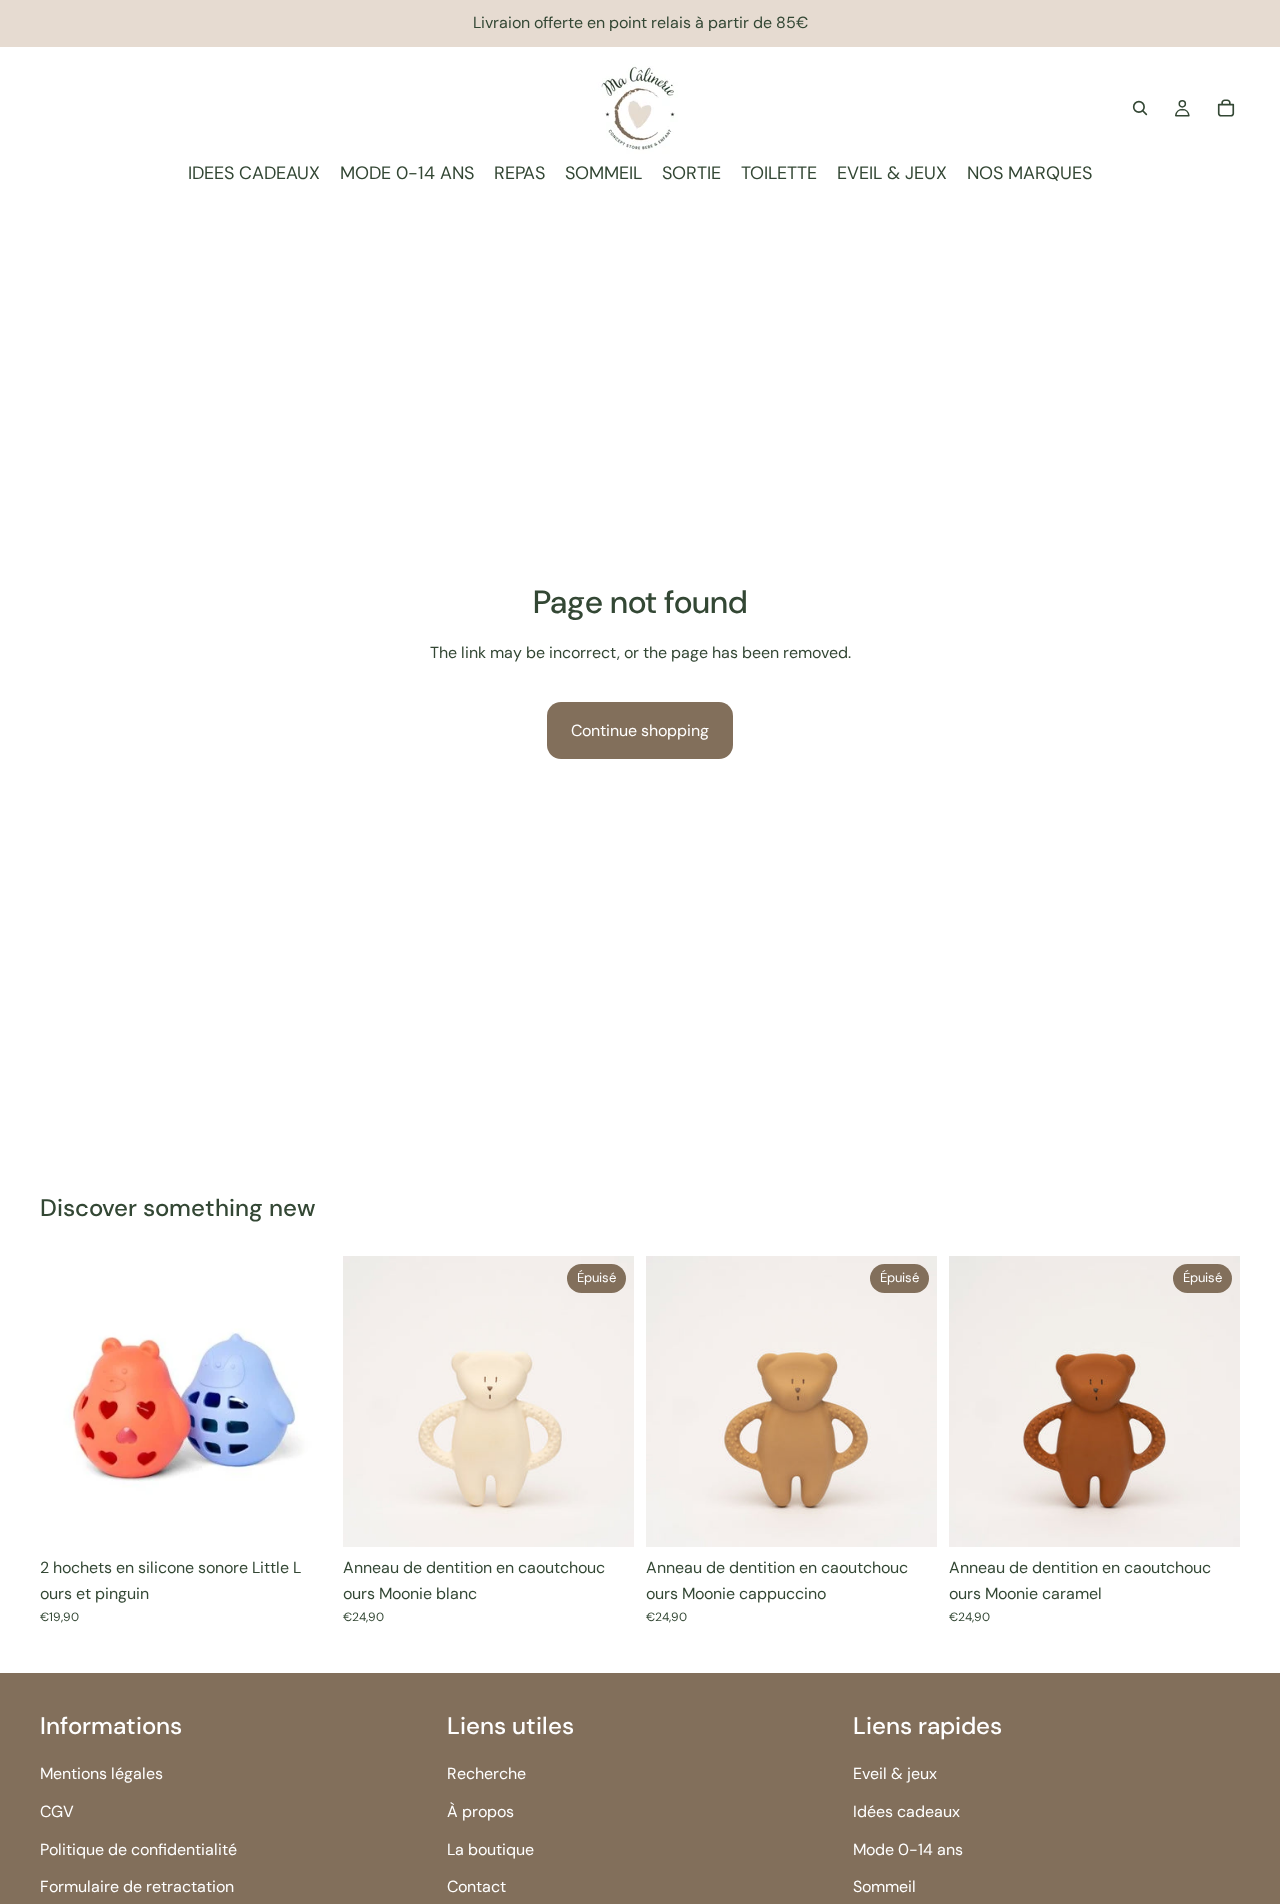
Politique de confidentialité (138, 1848)
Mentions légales (101, 1773)
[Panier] (1226, 108)
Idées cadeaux (906, 1811)
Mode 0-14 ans (908, 1848)
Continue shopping (640, 730)
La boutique (490, 1848)
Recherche (486, 1773)
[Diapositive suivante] (301, 1402)
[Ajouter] (300, 1516)
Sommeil (884, 1886)
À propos (480, 1811)
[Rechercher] (1140, 108)
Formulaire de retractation (137, 1886)
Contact (476, 1886)
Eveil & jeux (895, 1773)
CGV (57, 1811)
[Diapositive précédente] (70, 1402)
